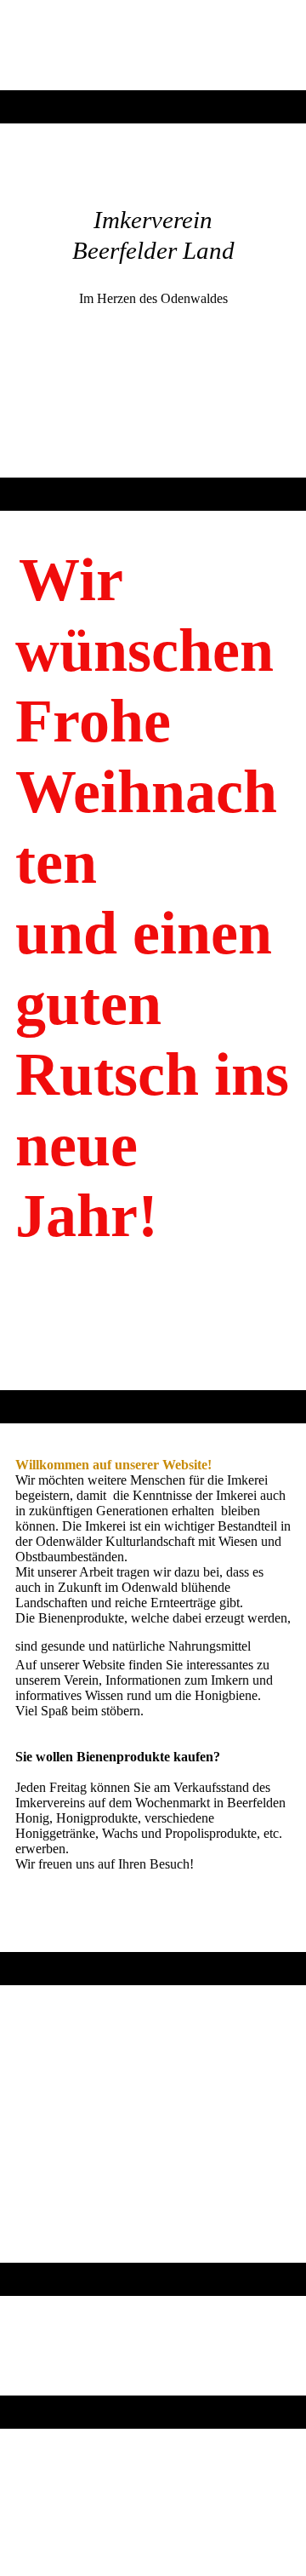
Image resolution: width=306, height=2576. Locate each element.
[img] (153, 45)
